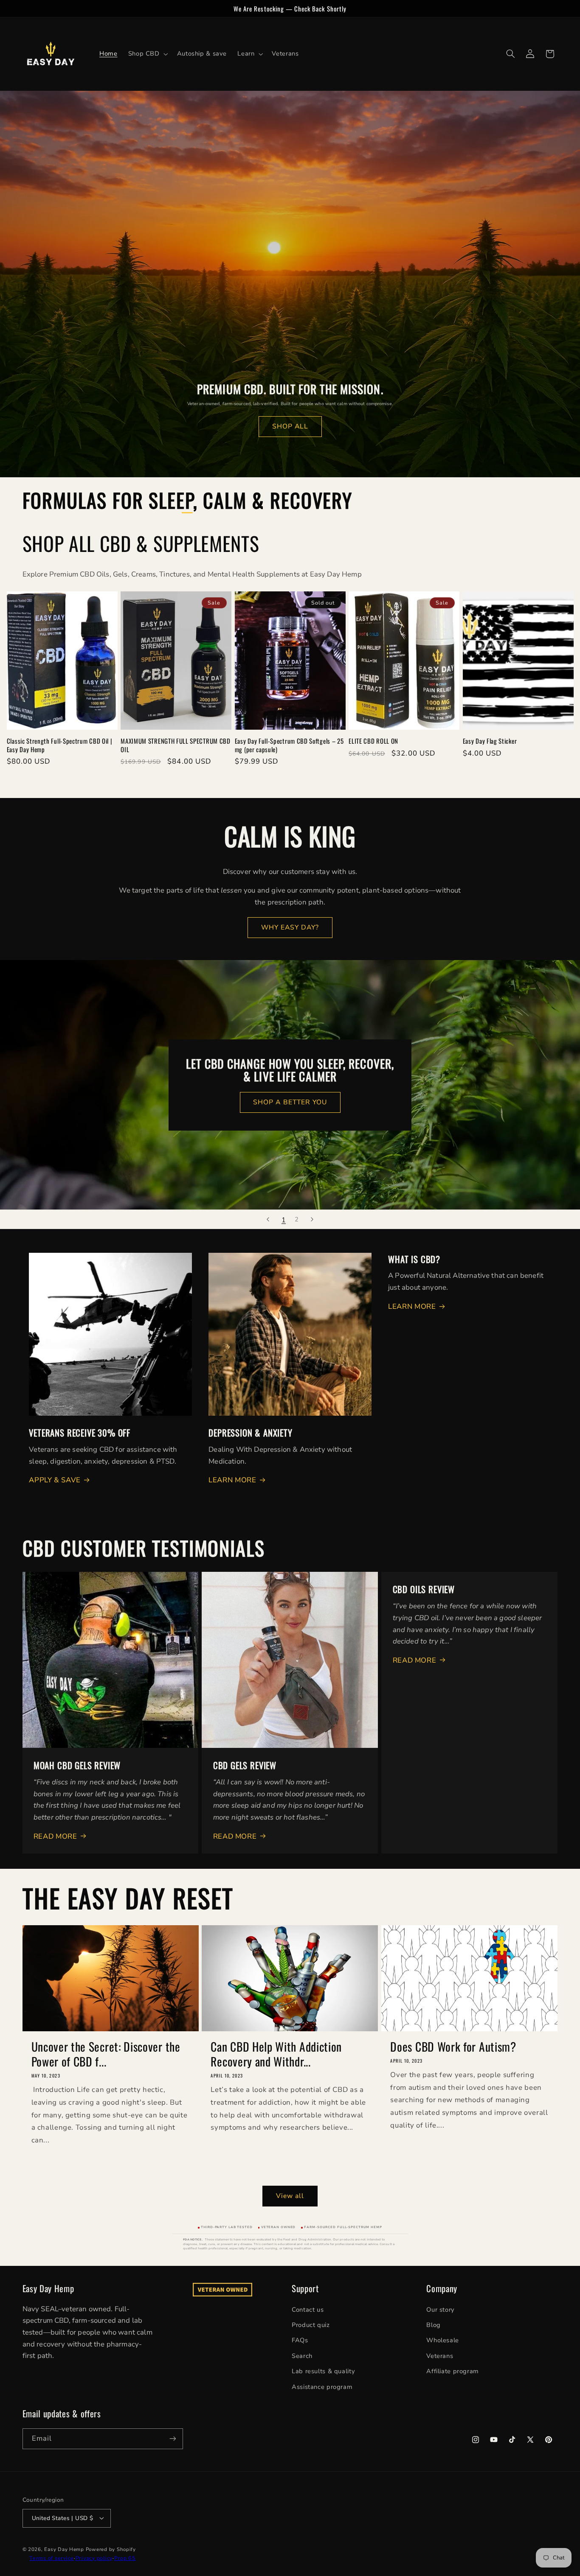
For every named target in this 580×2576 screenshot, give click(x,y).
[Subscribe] (172, 2438)
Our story (441, 2309)
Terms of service (52, 2558)
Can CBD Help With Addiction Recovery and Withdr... (276, 2054)
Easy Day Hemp (64, 2549)
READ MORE (55, 1836)
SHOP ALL (290, 426)
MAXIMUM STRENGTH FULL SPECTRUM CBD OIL (175, 745)
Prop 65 (125, 2558)
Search (302, 2355)
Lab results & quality (323, 2371)
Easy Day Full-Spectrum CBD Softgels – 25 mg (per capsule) (289, 745)
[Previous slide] (268, 1219)
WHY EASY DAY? (290, 927)
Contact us (308, 2309)
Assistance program (322, 2386)
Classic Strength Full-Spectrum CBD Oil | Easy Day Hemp (60, 745)
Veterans (440, 2355)
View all (290, 2195)
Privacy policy (94, 2558)
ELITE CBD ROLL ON (373, 741)
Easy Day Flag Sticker (490, 741)
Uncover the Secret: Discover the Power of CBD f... (106, 2054)
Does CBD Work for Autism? (453, 2046)
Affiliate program (453, 2371)
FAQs (300, 2340)
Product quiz (311, 2324)
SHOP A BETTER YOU (290, 1102)
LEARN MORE (232, 1480)
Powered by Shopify (111, 2549)
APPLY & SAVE (55, 1480)
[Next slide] (312, 1219)
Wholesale (443, 2340)
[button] (147, 54)
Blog (434, 2324)
